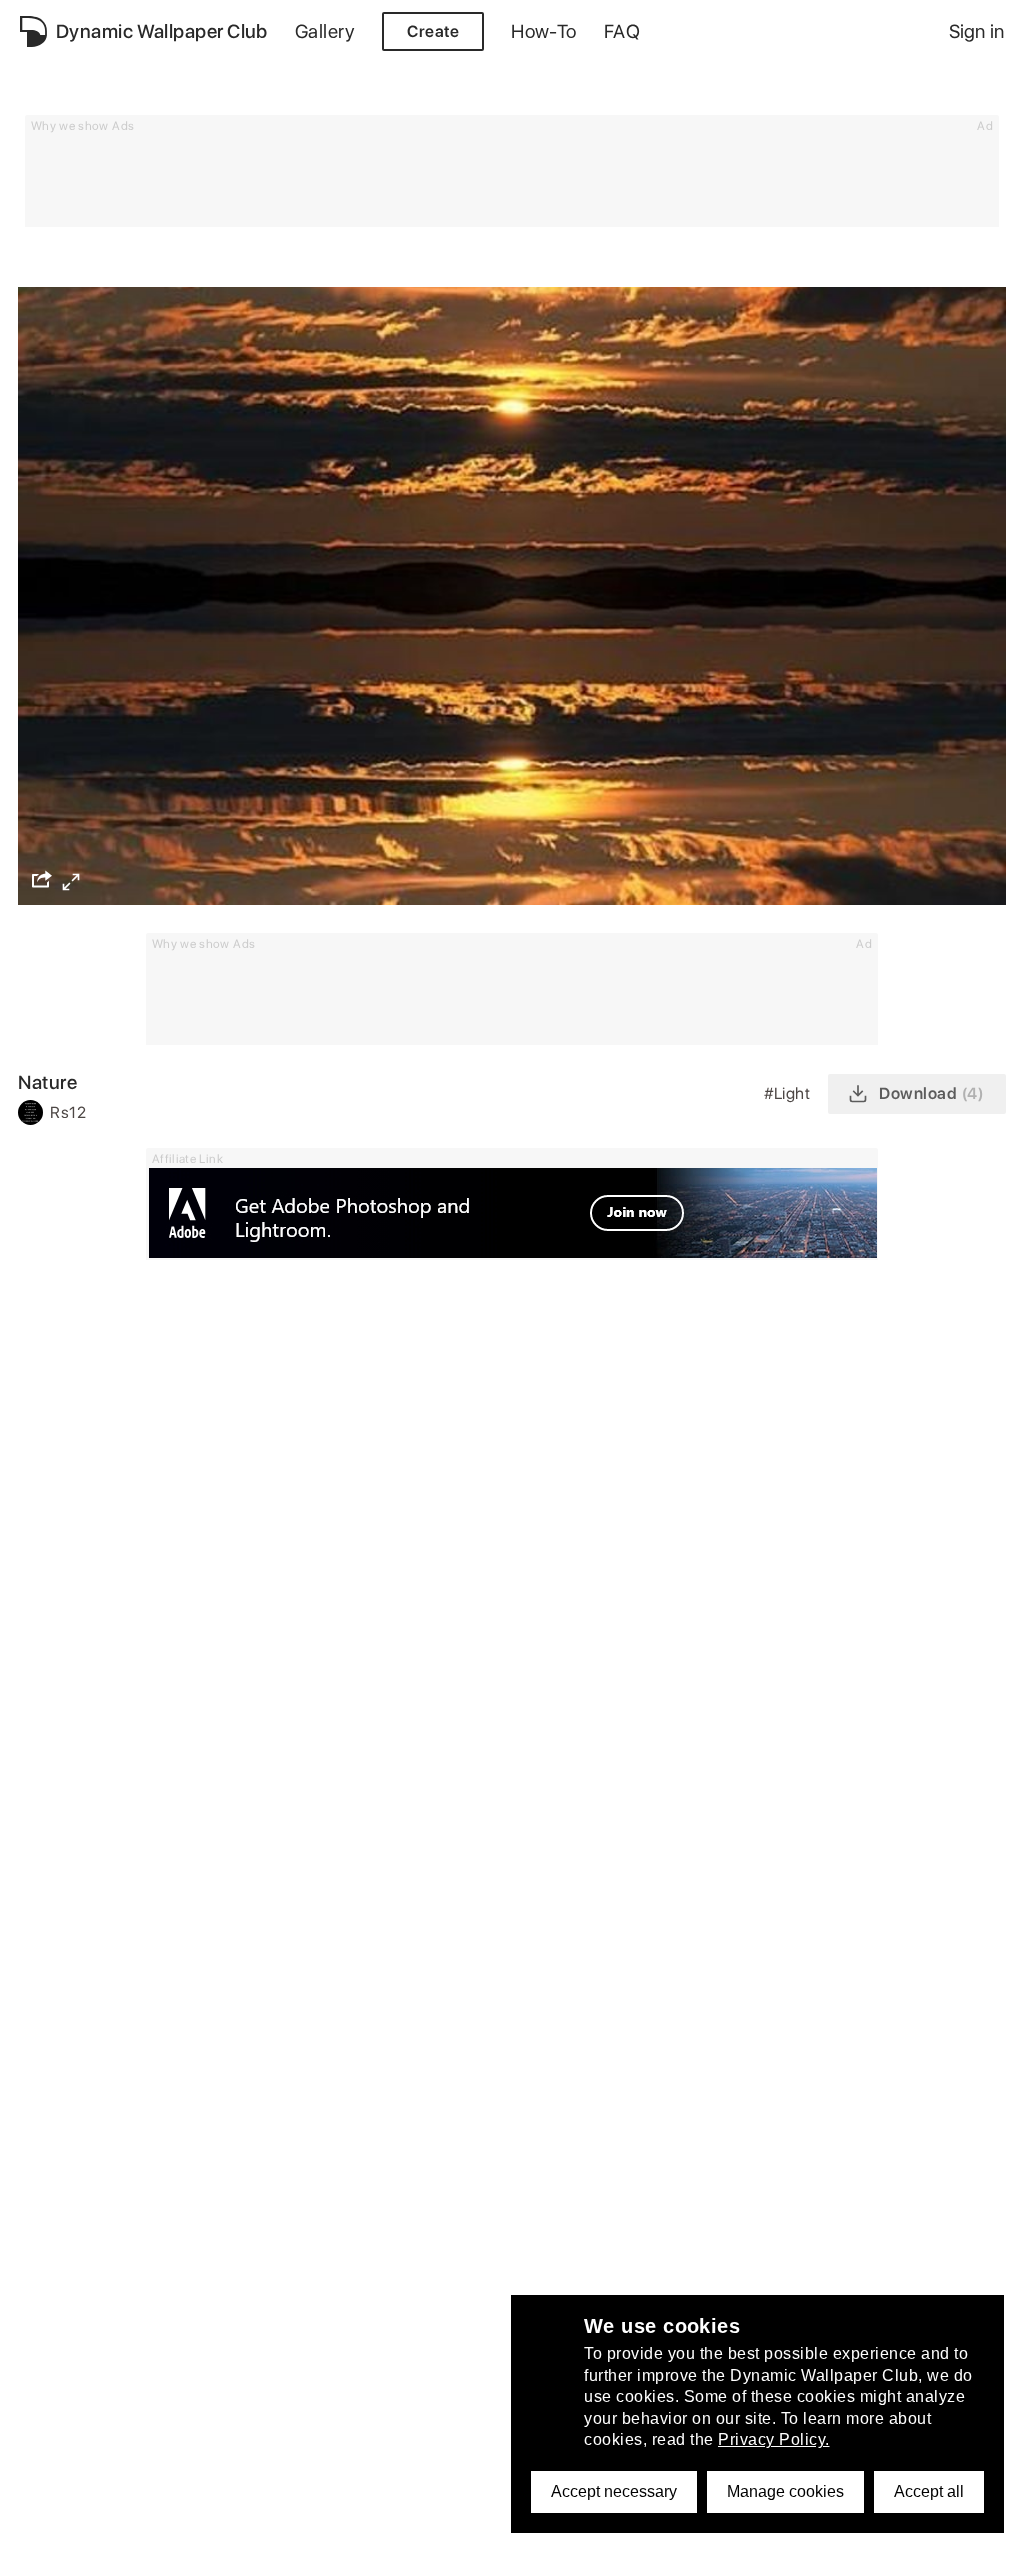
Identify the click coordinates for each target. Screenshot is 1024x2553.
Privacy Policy (70, 2371)
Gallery (325, 31)
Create (433, 31)
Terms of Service (80, 2399)
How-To (544, 31)
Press (40, 2482)
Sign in (976, 31)
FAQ (622, 31)
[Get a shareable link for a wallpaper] (42, 879)
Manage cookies (785, 2491)
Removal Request (84, 2427)
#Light (789, 1093)
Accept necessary (614, 2491)
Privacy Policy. (774, 2439)
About (42, 2344)
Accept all (929, 2491)
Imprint (46, 2454)
